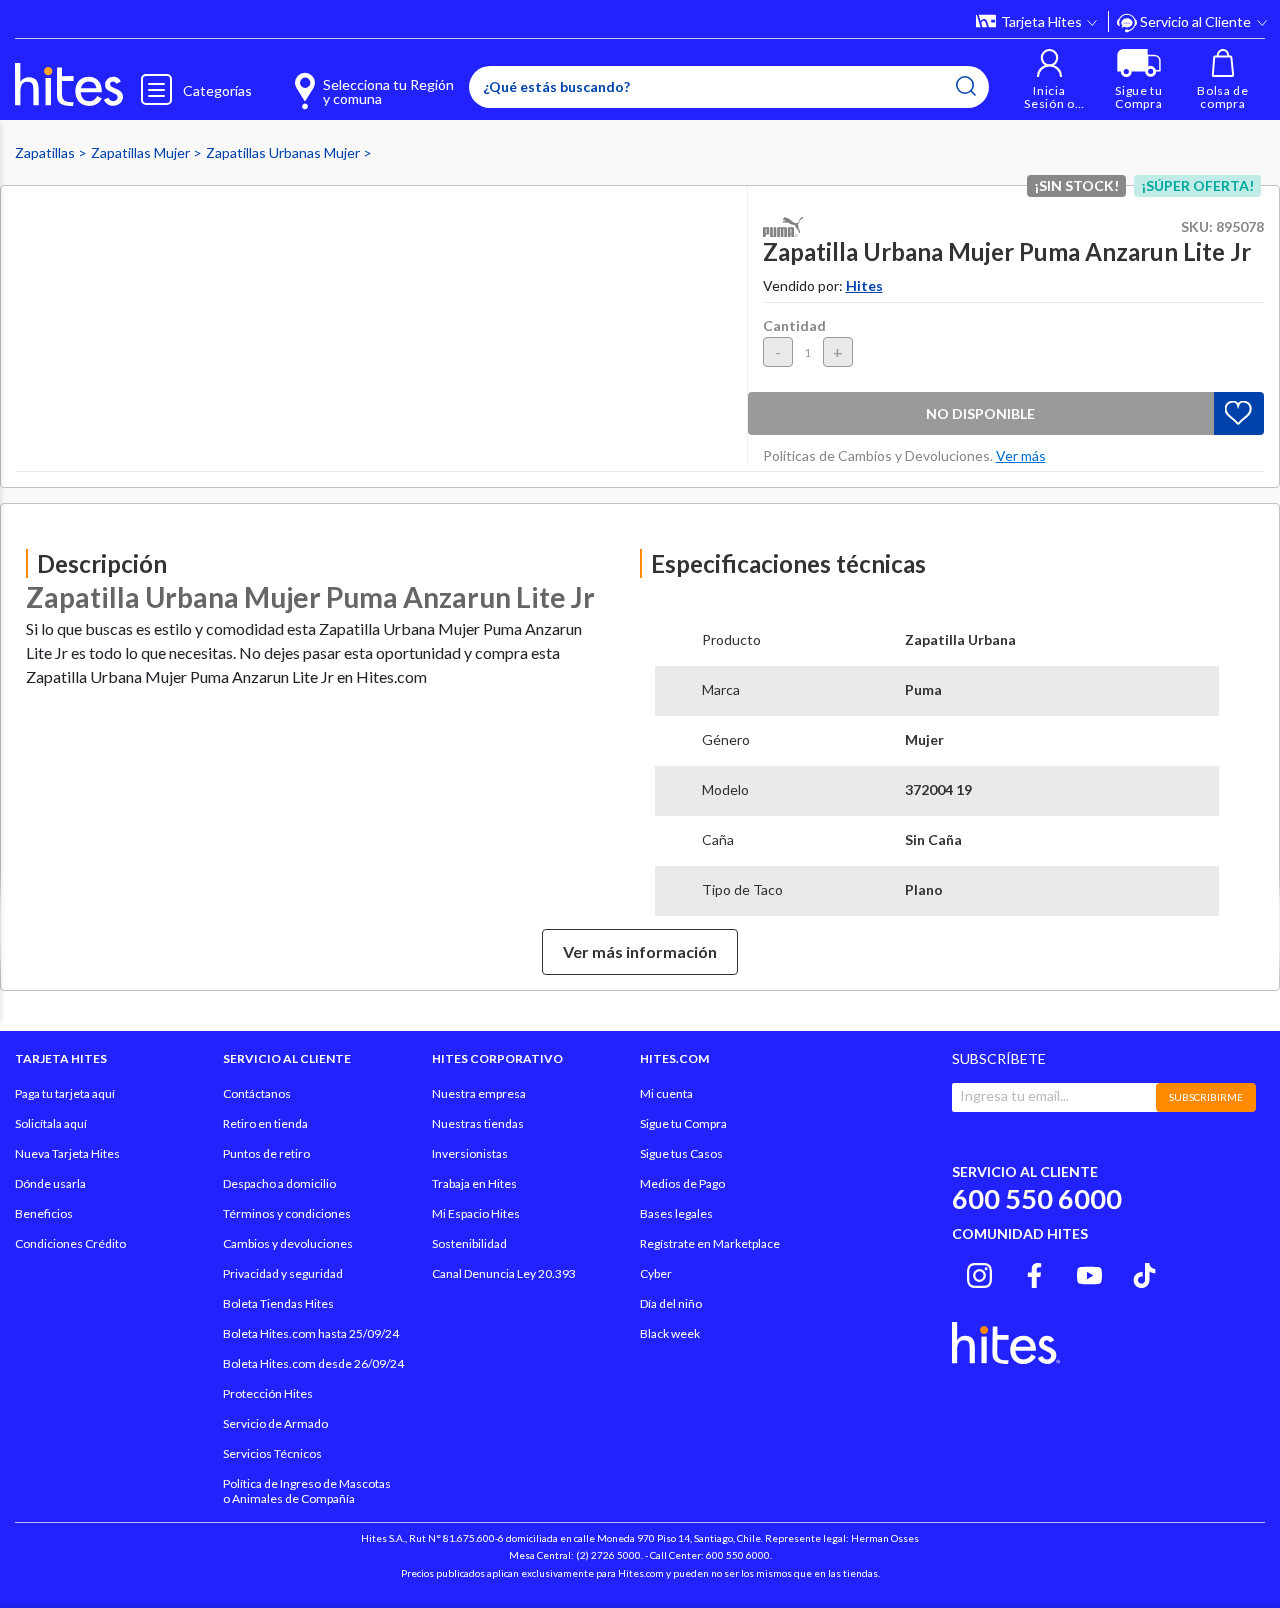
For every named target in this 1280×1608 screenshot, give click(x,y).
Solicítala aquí (51, 1123)
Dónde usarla (50, 1183)
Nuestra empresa (479, 1093)
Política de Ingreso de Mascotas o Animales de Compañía (307, 1491)
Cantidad (794, 325)
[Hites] (69, 85)
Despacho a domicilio (279, 1183)
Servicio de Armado (275, 1423)
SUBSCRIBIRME (1206, 1097)
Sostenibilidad (469, 1243)
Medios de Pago (682, 1183)
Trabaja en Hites (474, 1183)
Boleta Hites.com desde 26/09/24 (313, 1363)
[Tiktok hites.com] (1144, 1273)
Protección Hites (268, 1393)
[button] (1049, 79)
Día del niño (671, 1303)
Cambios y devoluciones (288, 1243)
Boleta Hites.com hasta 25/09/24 (311, 1333)
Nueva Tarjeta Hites (67, 1153)
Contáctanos (257, 1093)
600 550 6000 (1037, 1198)
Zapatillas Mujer (142, 152)
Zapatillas (46, 152)
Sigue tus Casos (681, 1153)
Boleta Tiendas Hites (278, 1303)
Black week (670, 1333)
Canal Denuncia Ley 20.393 (504, 1273)
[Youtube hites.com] (1089, 1273)
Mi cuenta (666, 1093)
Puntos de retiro (266, 1153)
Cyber (656, 1273)
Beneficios (44, 1213)
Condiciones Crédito (70, 1243)
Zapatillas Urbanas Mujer (284, 152)
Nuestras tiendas (478, 1123)
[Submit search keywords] (966, 86)
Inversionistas (470, 1153)
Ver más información (640, 951)
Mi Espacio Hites (476, 1213)
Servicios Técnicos (272, 1453)
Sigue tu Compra (683, 1123)
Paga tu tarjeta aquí (65, 1093)
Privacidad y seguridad (283, 1273)
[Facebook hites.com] (1034, 1273)
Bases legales (676, 1213)
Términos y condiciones (287, 1213)
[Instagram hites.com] (979, 1273)
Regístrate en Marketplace (710, 1243)
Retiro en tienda (265, 1123)
